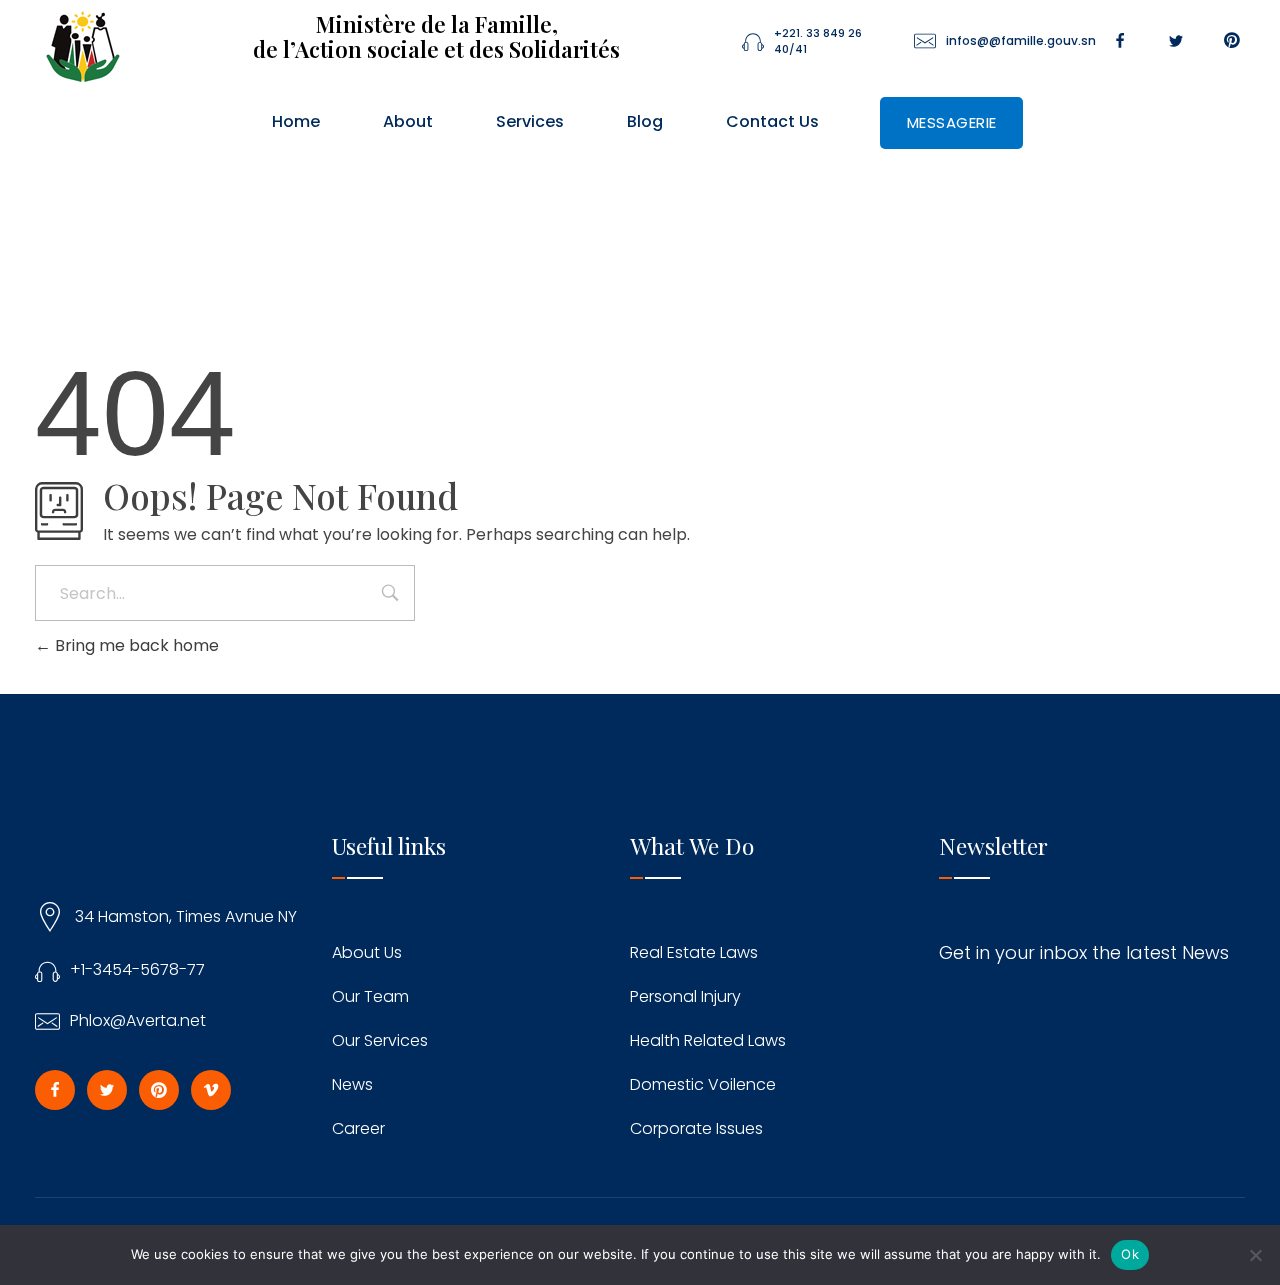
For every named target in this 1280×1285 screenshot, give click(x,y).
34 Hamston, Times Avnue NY (186, 916)
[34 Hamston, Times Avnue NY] (50, 917)
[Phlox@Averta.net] (47, 1021)
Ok (1130, 1254)
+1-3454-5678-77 (137, 969)
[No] (1255, 1255)
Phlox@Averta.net (138, 1020)
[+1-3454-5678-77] (47, 970)
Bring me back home (135, 645)
